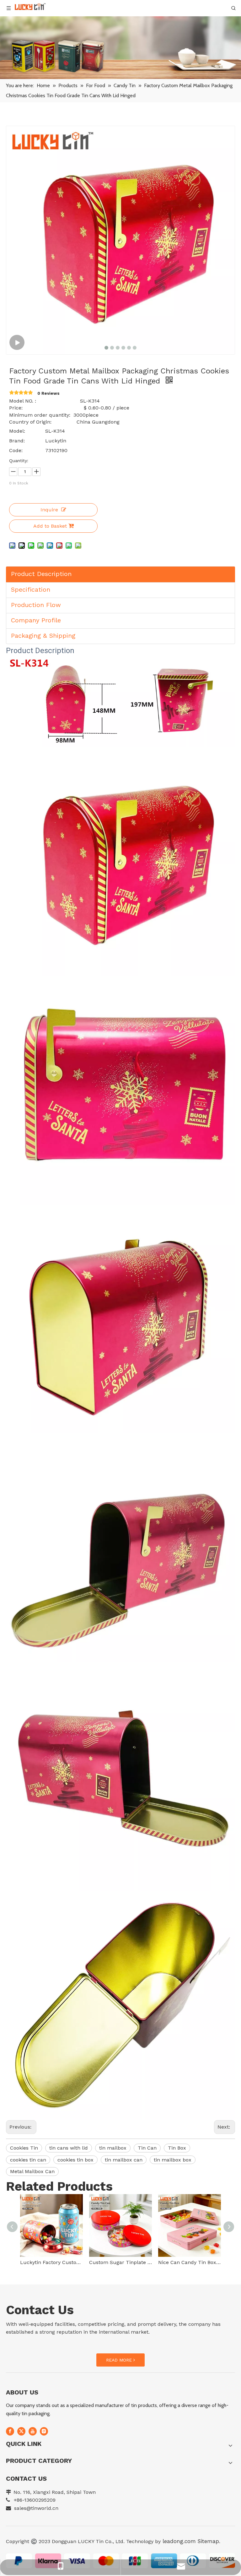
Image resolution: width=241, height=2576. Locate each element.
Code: (16, 450)
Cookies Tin (24, 2148)
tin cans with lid (69, 2148)
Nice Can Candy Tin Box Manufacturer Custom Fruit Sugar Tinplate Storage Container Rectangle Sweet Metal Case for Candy (190, 2262)
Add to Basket (50, 526)
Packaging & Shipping (43, 636)
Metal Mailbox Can (32, 2171)
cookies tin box (75, 2160)
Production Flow (36, 605)
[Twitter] (21, 2431)
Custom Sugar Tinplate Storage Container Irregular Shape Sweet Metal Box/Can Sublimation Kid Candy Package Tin (120, 2262)
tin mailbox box (173, 2160)
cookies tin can (28, 2160)
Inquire (49, 510)
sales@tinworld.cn (36, 2508)
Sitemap (208, 2541)
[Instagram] (44, 2431)
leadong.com (178, 2541)
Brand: (17, 441)
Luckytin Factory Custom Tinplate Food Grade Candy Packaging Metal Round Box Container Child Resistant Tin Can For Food (51, 2262)
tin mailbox (113, 2148)
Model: (17, 431)
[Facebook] (10, 2431)
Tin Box (177, 2148)
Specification (31, 589)
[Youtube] (33, 2431)
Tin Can (147, 2148)
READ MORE (120, 2360)
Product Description (41, 574)
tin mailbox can (124, 2160)
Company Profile (36, 620)
